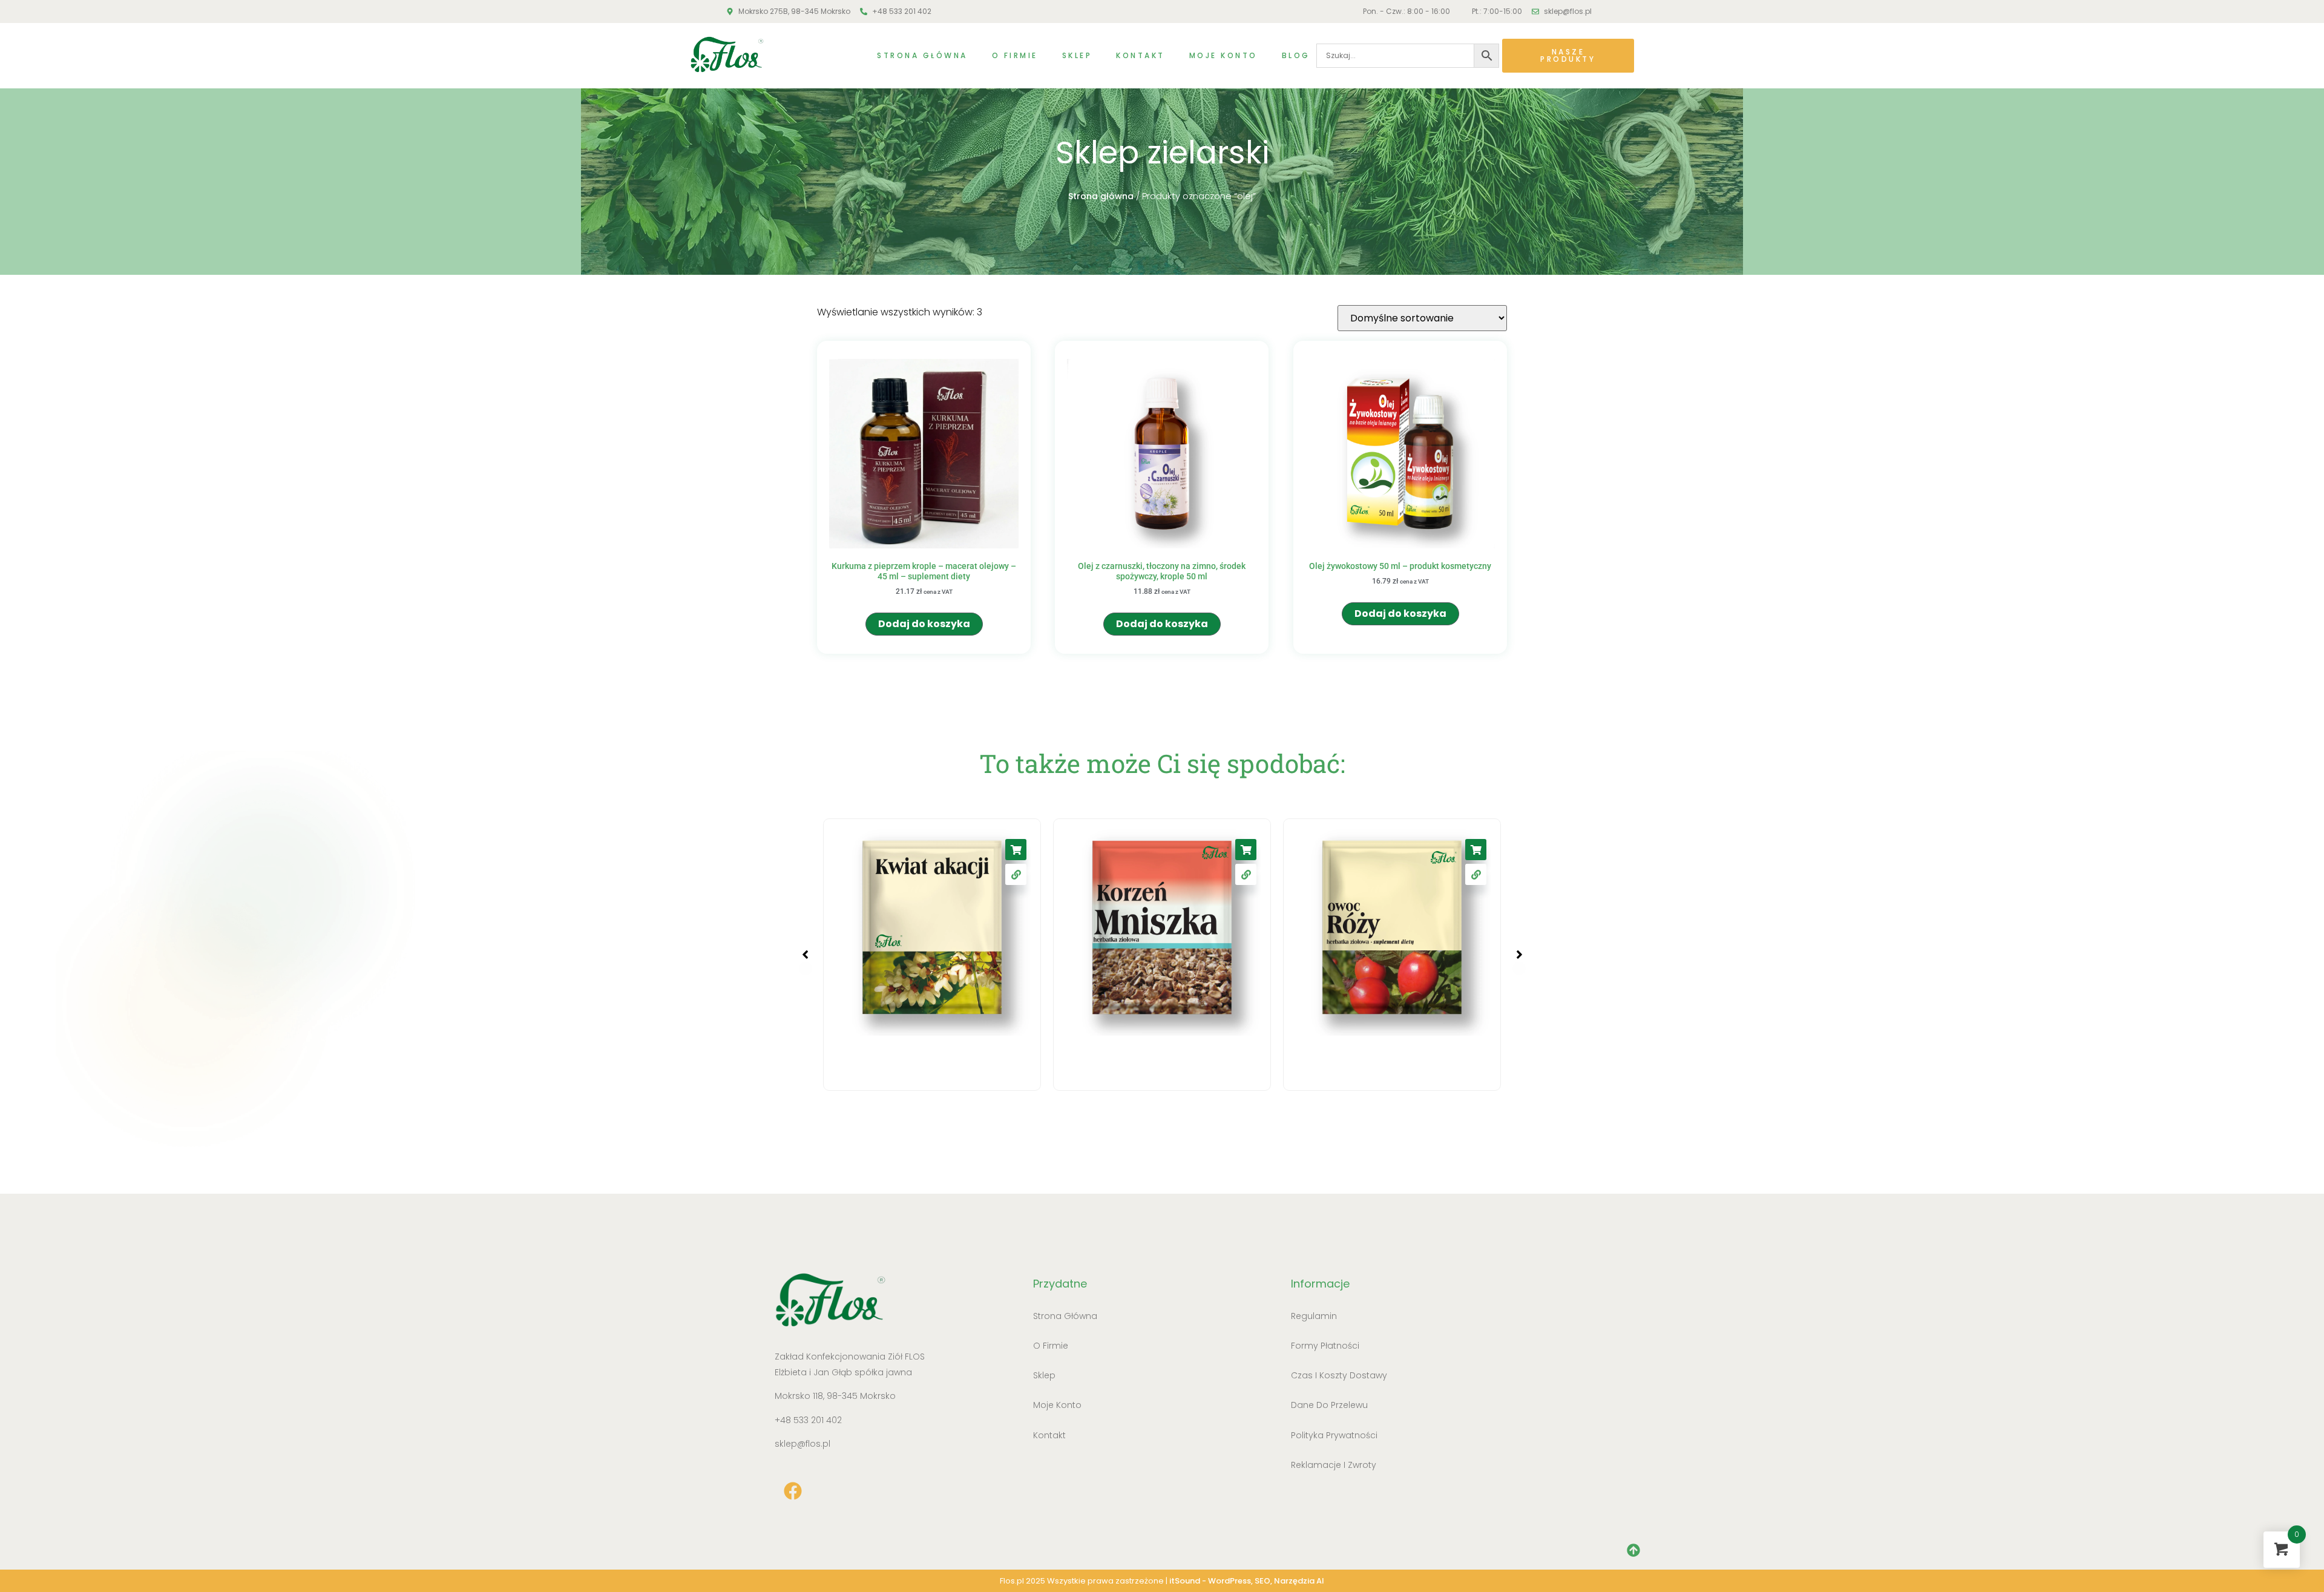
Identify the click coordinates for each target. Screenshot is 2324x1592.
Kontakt (1141, 55)
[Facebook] (793, 1491)
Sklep (1077, 55)
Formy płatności (1325, 1346)
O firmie (1015, 55)
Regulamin (1314, 1316)
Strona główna (922, 55)
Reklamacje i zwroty (1334, 1465)
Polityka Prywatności (1334, 1435)
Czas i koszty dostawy (1339, 1375)
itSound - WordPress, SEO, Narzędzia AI (1247, 1581)
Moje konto (1223, 55)
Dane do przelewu (1329, 1405)
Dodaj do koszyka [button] (924, 624)
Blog (1296, 55)
